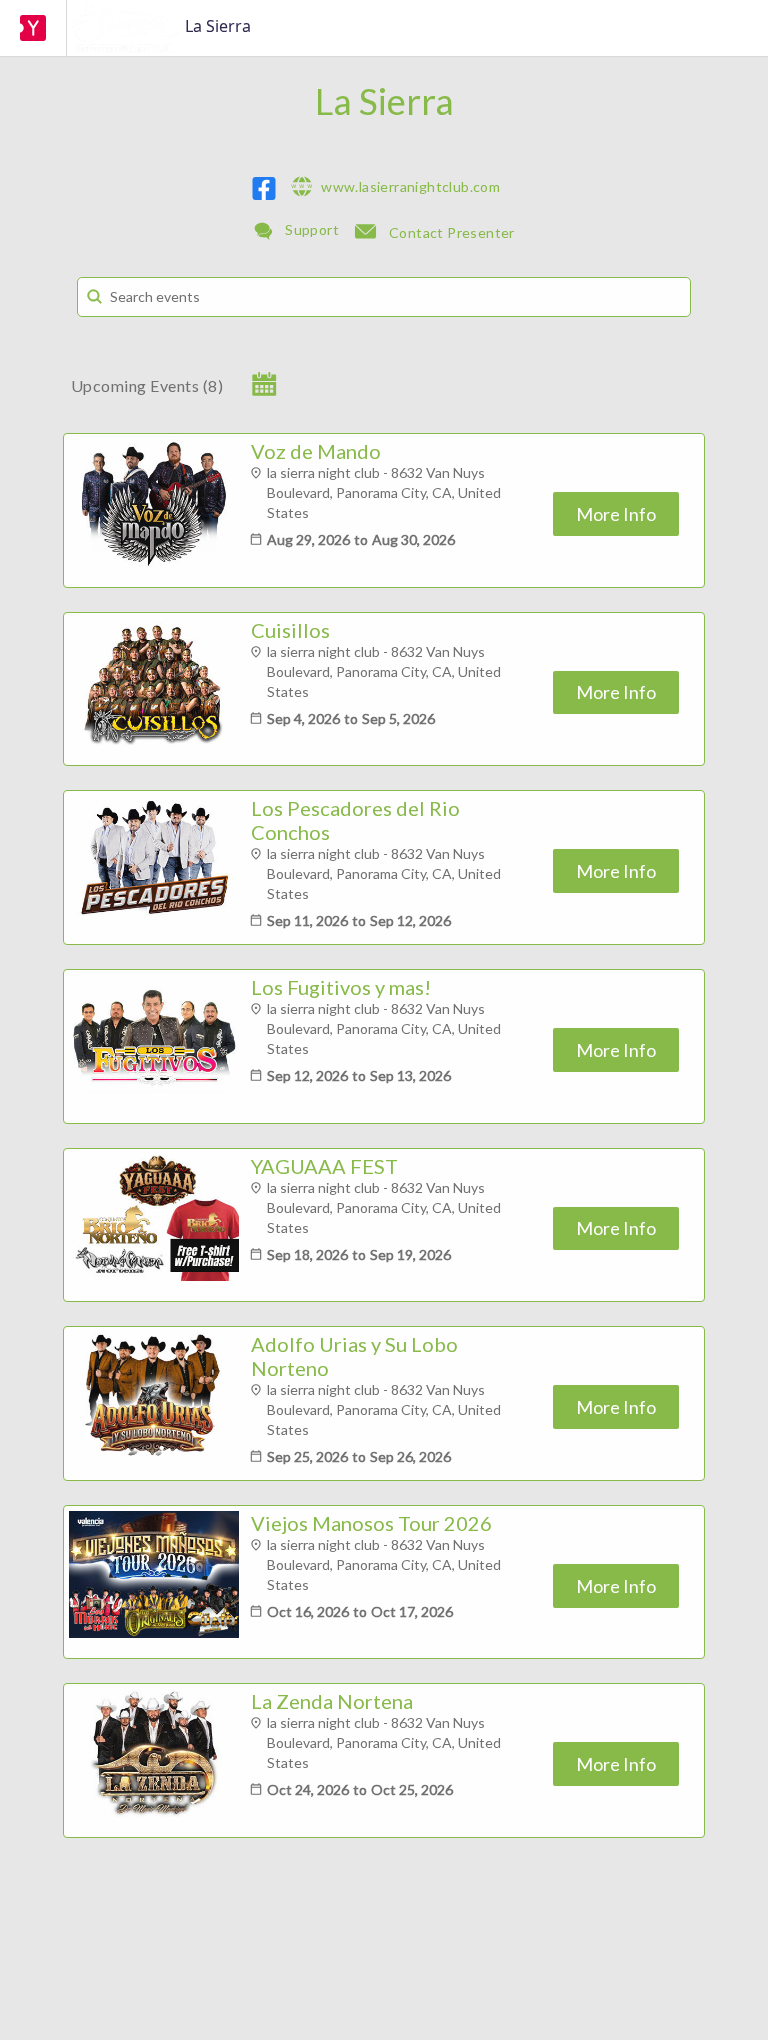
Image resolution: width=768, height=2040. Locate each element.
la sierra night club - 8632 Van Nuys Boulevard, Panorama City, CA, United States (384, 492)
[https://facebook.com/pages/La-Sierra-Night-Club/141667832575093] (264, 188)
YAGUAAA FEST (324, 1166)
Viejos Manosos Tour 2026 (371, 1523)
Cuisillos (290, 630)
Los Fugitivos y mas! (341, 987)
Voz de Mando (316, 451)
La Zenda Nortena (332, 1701)
